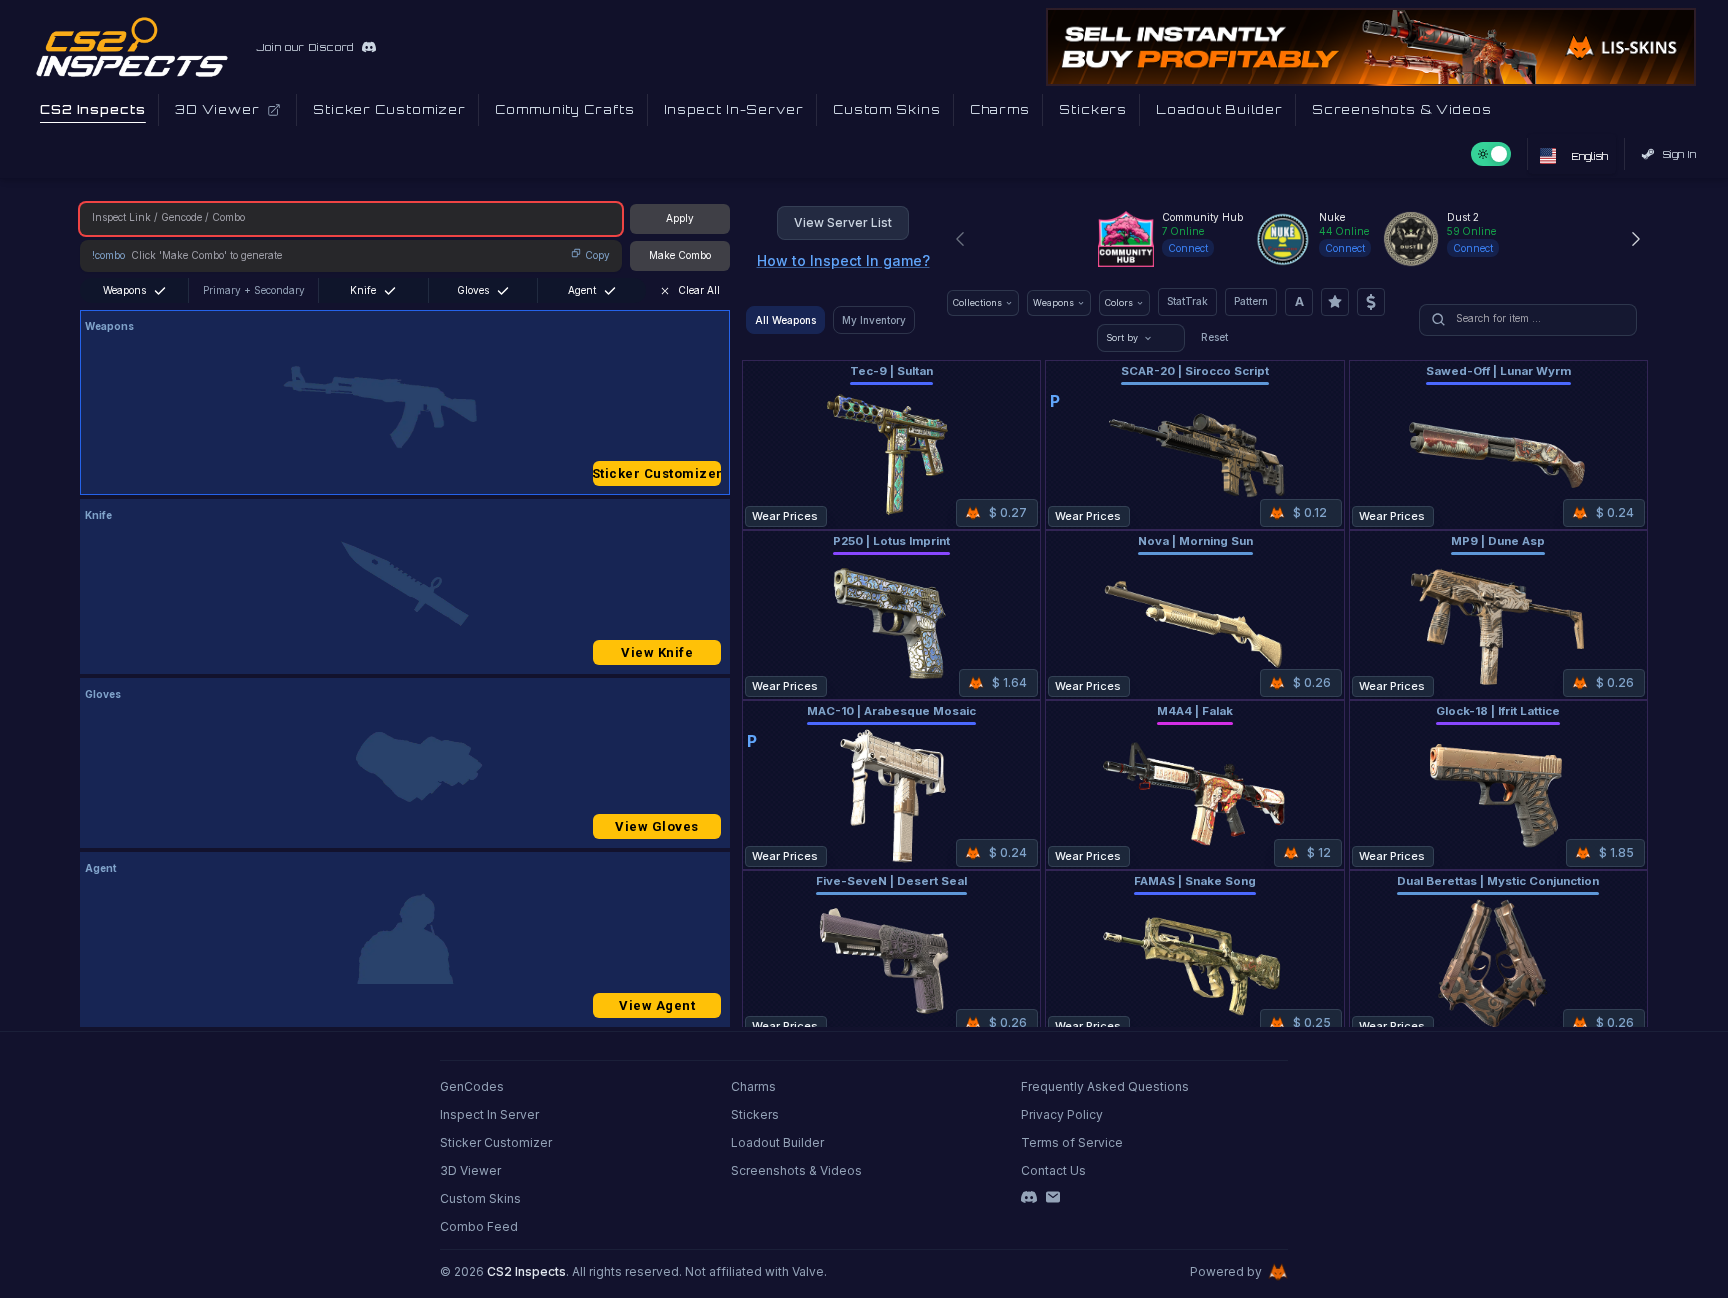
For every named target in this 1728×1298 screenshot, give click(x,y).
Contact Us (1053, 1170)
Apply (680, 218)
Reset (1214, 337)
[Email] (1053, 1197)
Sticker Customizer (657, 473)
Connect (1188, 248)
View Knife (657, 652)
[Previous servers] (960, 239)
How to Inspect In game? (843, 260)
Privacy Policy (1062, 1114)
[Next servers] (1636, 239)
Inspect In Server (489, 1114)
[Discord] (1029, 1197)
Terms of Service (1072, 1142)
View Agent (657, 1005)
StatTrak (1187, 301)
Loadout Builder (777, 1142)
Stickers (755, 1114)
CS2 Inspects (526, 1271)
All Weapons (785, 320)
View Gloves (657, 826)
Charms (753, 1086)
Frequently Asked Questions (1105, 1086)
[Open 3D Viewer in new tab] (274, 110)
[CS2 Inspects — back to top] (132, 47)
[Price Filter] (1371, 302)
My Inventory (874, 320)
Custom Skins (480, 1198)
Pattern (1251, 301)
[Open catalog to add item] (405, 407)
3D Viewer (470, 1170)
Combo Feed (479, 1226)
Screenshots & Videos (796, 1170)
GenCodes (472, 1086)
